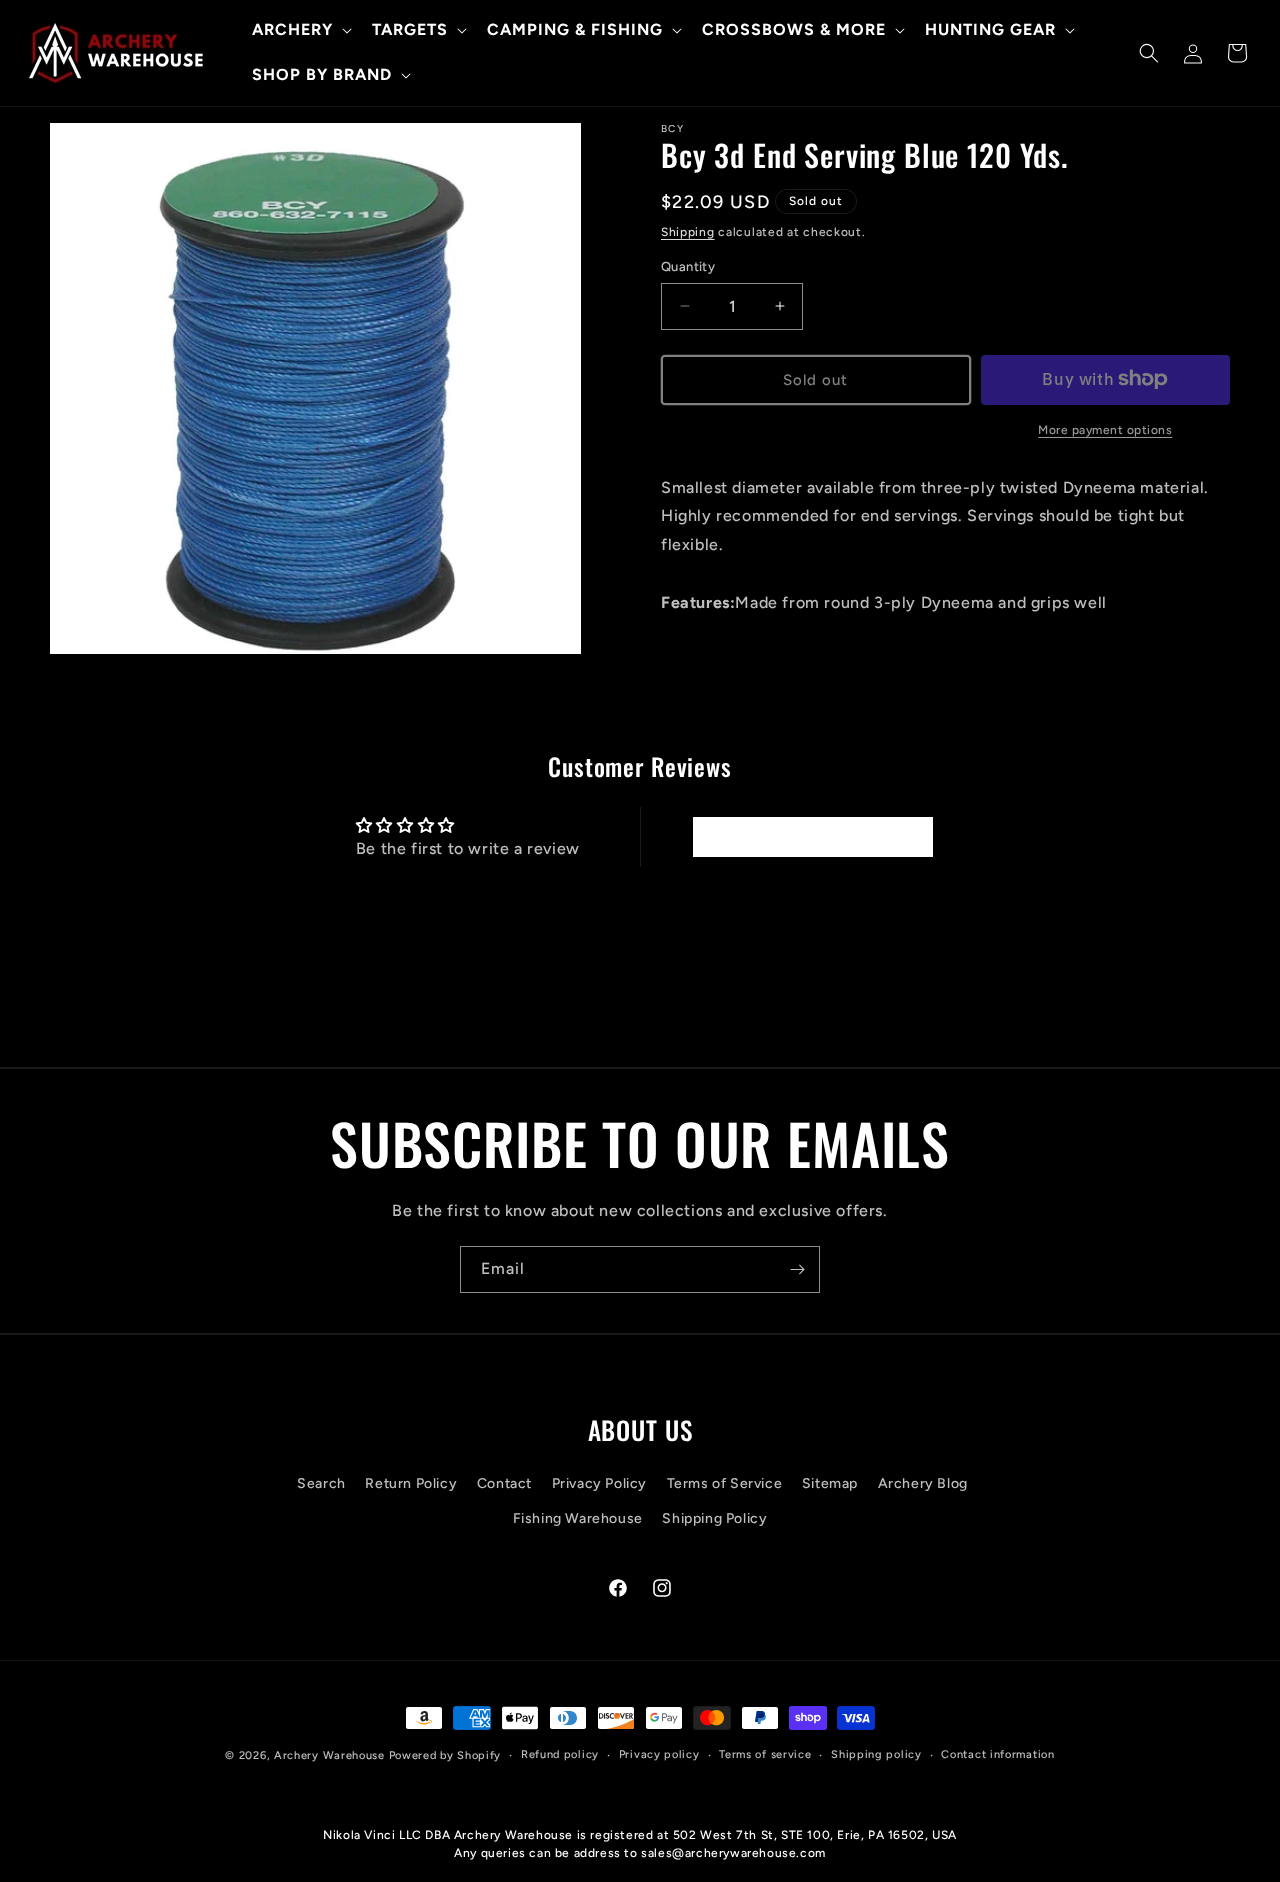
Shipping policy (876, 1754)
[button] (300, 30)
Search (321, 1483)
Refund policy (560, 1754)
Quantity (688, 266)
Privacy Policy (599, 1483)
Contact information (997, 1754)
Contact (504, 1483)
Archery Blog (923, 1483)
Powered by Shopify (445, 1755)
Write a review (812, 836)
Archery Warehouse (329, 1755)
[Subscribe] (797, 1269)
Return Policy (411, 1483)
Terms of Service (725, 1483)
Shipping (688, 232)
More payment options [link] (1105, 429)
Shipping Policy (714, 1518)
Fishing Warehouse (578, 1518)
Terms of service (765, 1754)
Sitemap (830, 1483)
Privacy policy (659, 1754)
